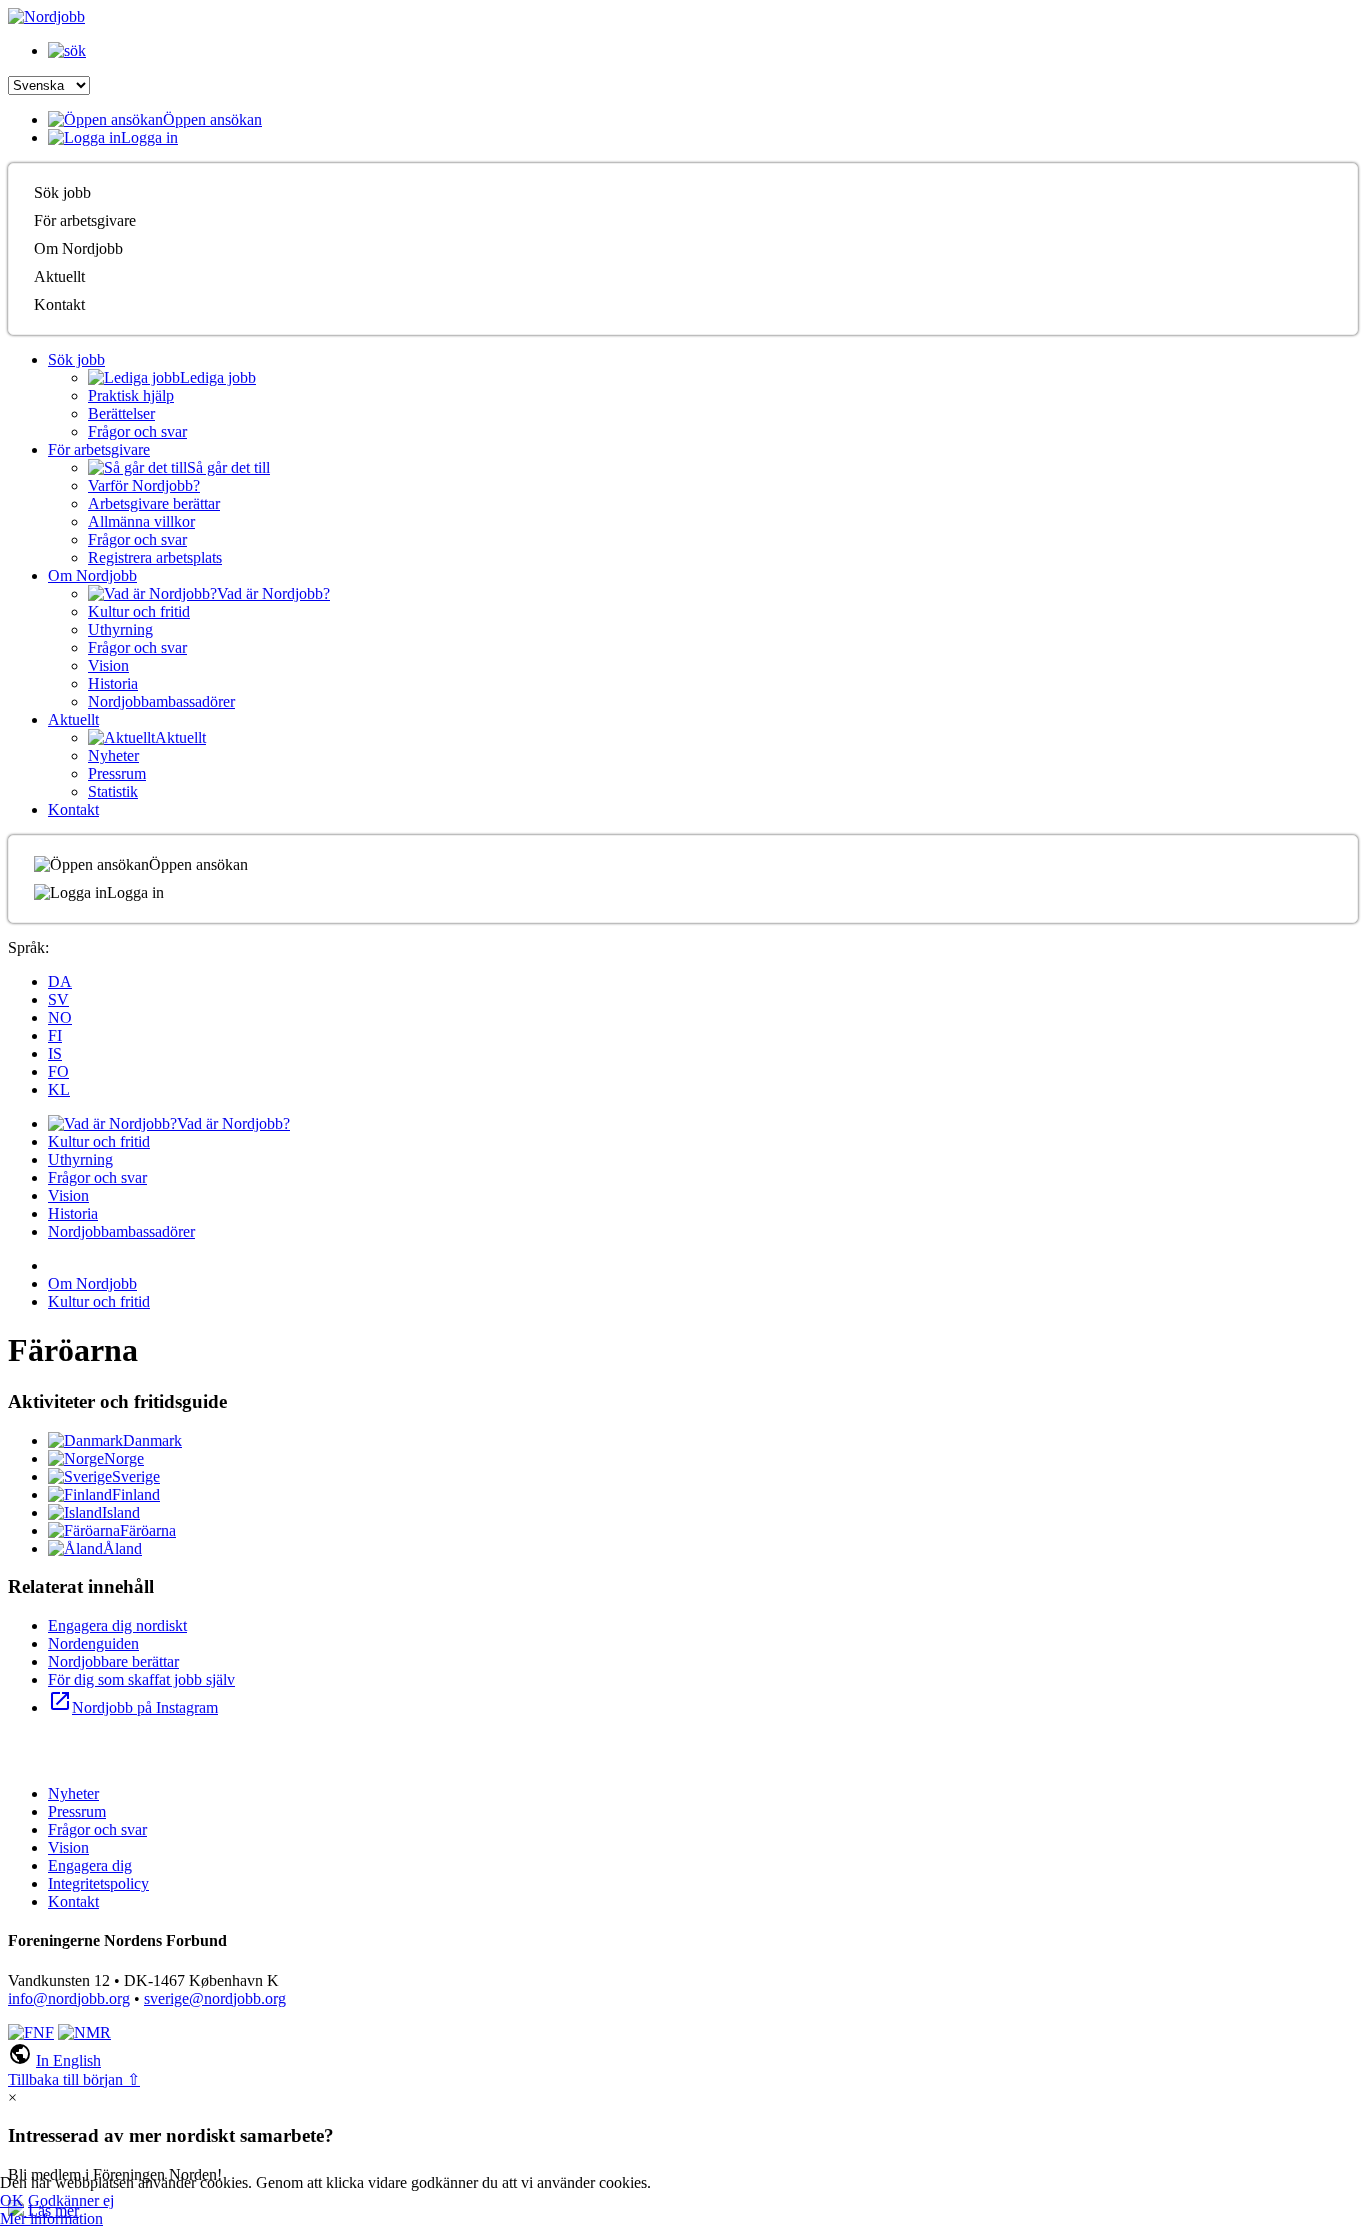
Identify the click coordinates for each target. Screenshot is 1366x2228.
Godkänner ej (71, 2200)
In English (68, 2060)
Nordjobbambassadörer (161, 701)
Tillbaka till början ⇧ (74, 2079)
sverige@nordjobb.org (215, 1998)
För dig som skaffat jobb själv (141, 1679)
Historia (113, 683)
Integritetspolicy (98, 1883)
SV (58, 999)
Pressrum (117, 773)
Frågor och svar (137, 431)
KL (59, 1089)
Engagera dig (90, 1865)
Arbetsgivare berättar (154, 503)
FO (58, 1071)
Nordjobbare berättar (113, 1661)
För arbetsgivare (85, 220)
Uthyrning (120, 629)
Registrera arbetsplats (155, 557)
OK (12, 2200)
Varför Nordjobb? (144, 485)
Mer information (51, 2218)
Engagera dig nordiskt (117, 1625)
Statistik (113, 791)
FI (55, 1035)
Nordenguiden (93, 1643)
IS (55, 1053)
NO (60, 1017)
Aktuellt (59, 276)
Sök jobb (62, 192)
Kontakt (59, 304)
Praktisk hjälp (131, 395)
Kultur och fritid (139, 611)
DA (60, 981)
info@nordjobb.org (69, 1998)
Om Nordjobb (78, 248)
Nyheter (113, 755)
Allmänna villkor (141, 521)
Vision (108, 665)
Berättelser (121, 413)
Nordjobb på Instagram (133, 1707)
